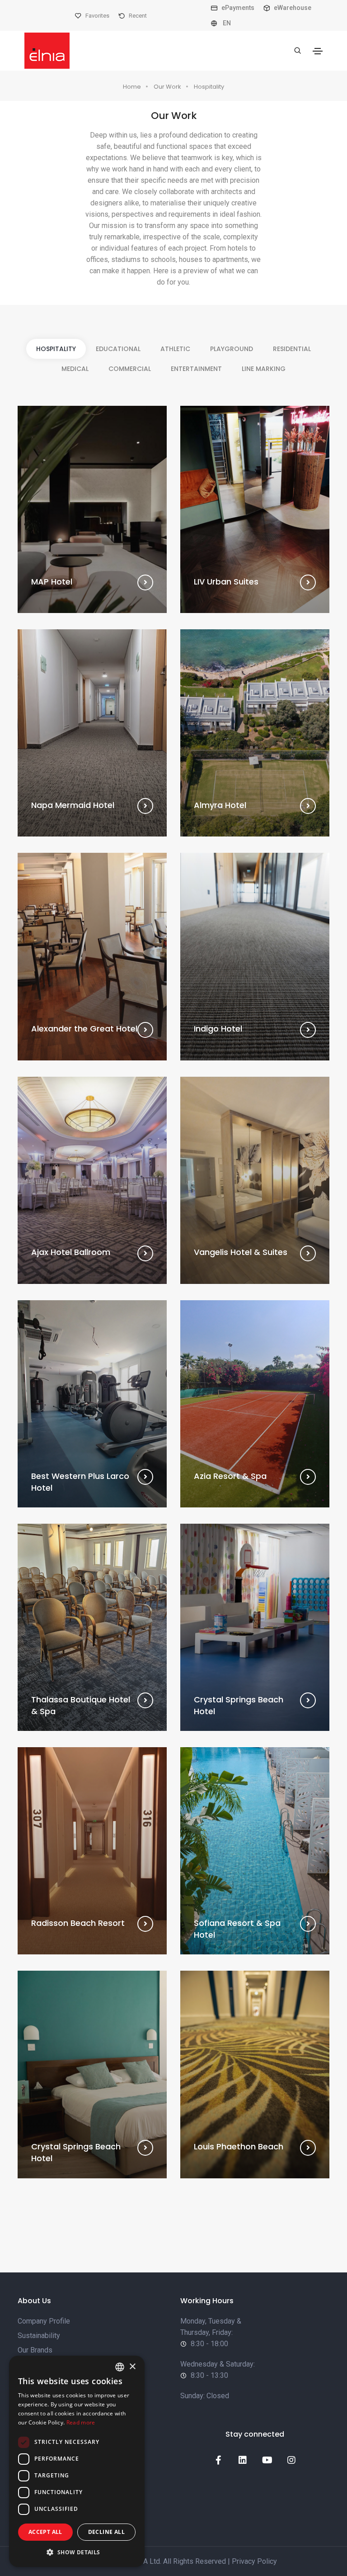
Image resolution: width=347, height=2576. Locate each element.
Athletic (175, 349)
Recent (137, 16)
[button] (77, 2552)
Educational (118, 349)
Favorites (97, 16)
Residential (292, 349)
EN (226, 23)
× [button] (132, 2367)
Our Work (167, 87)
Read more (81, 2422)
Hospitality (209, 87)
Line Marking (264, 369)
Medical (75, 369)
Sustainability (39, 2336)
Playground (232, 349)
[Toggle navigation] (318, 51)
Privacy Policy (254, 2561)
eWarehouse (292, 8)
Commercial (130, 369)
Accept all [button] (45, 2532)
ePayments (237, 8)
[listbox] (120, 2367)
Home (132, 87)
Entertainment (196, 369)
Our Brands (35, 2350)
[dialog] (77, 2461)
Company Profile (44, 2321)
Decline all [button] (106, 2532)
